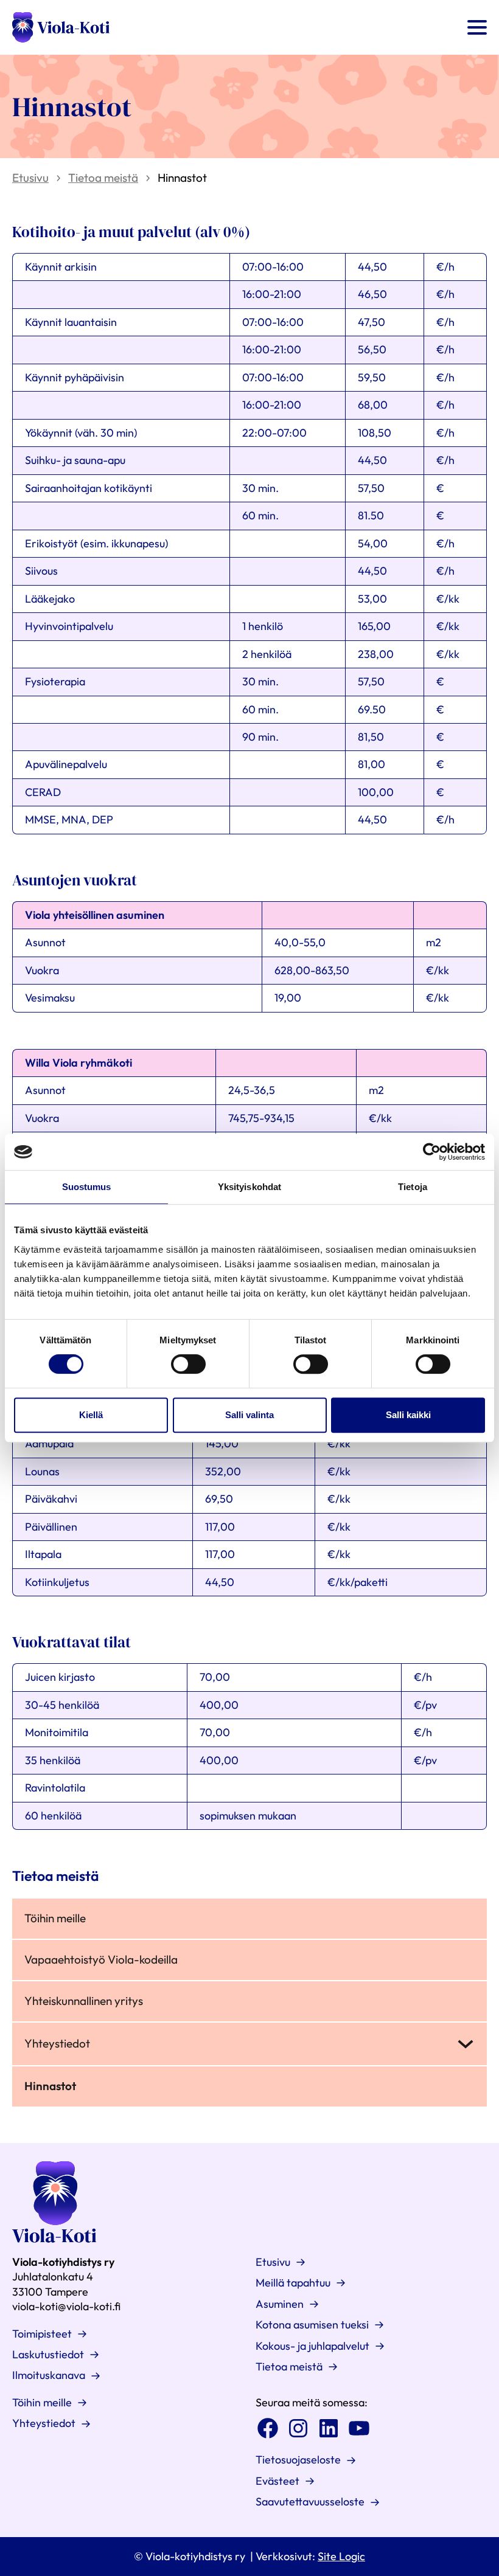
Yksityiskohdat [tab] (249, 1187)
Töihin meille (55, 1918)
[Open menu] (477, 27)
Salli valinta (249, 1415)
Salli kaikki (408, 1415)
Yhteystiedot (57, 2043)
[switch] (188, 1364)
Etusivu (30, 178)
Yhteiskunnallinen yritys (84, 2001)
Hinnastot (50, 2086)
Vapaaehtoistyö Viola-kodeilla (101, 1959)
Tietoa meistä (103, 178)
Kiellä (91, 1415)
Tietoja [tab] (413, 1187)
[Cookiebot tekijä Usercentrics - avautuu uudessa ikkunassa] (432, 1152)
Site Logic (341, 2556)
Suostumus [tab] (87, 1187)
